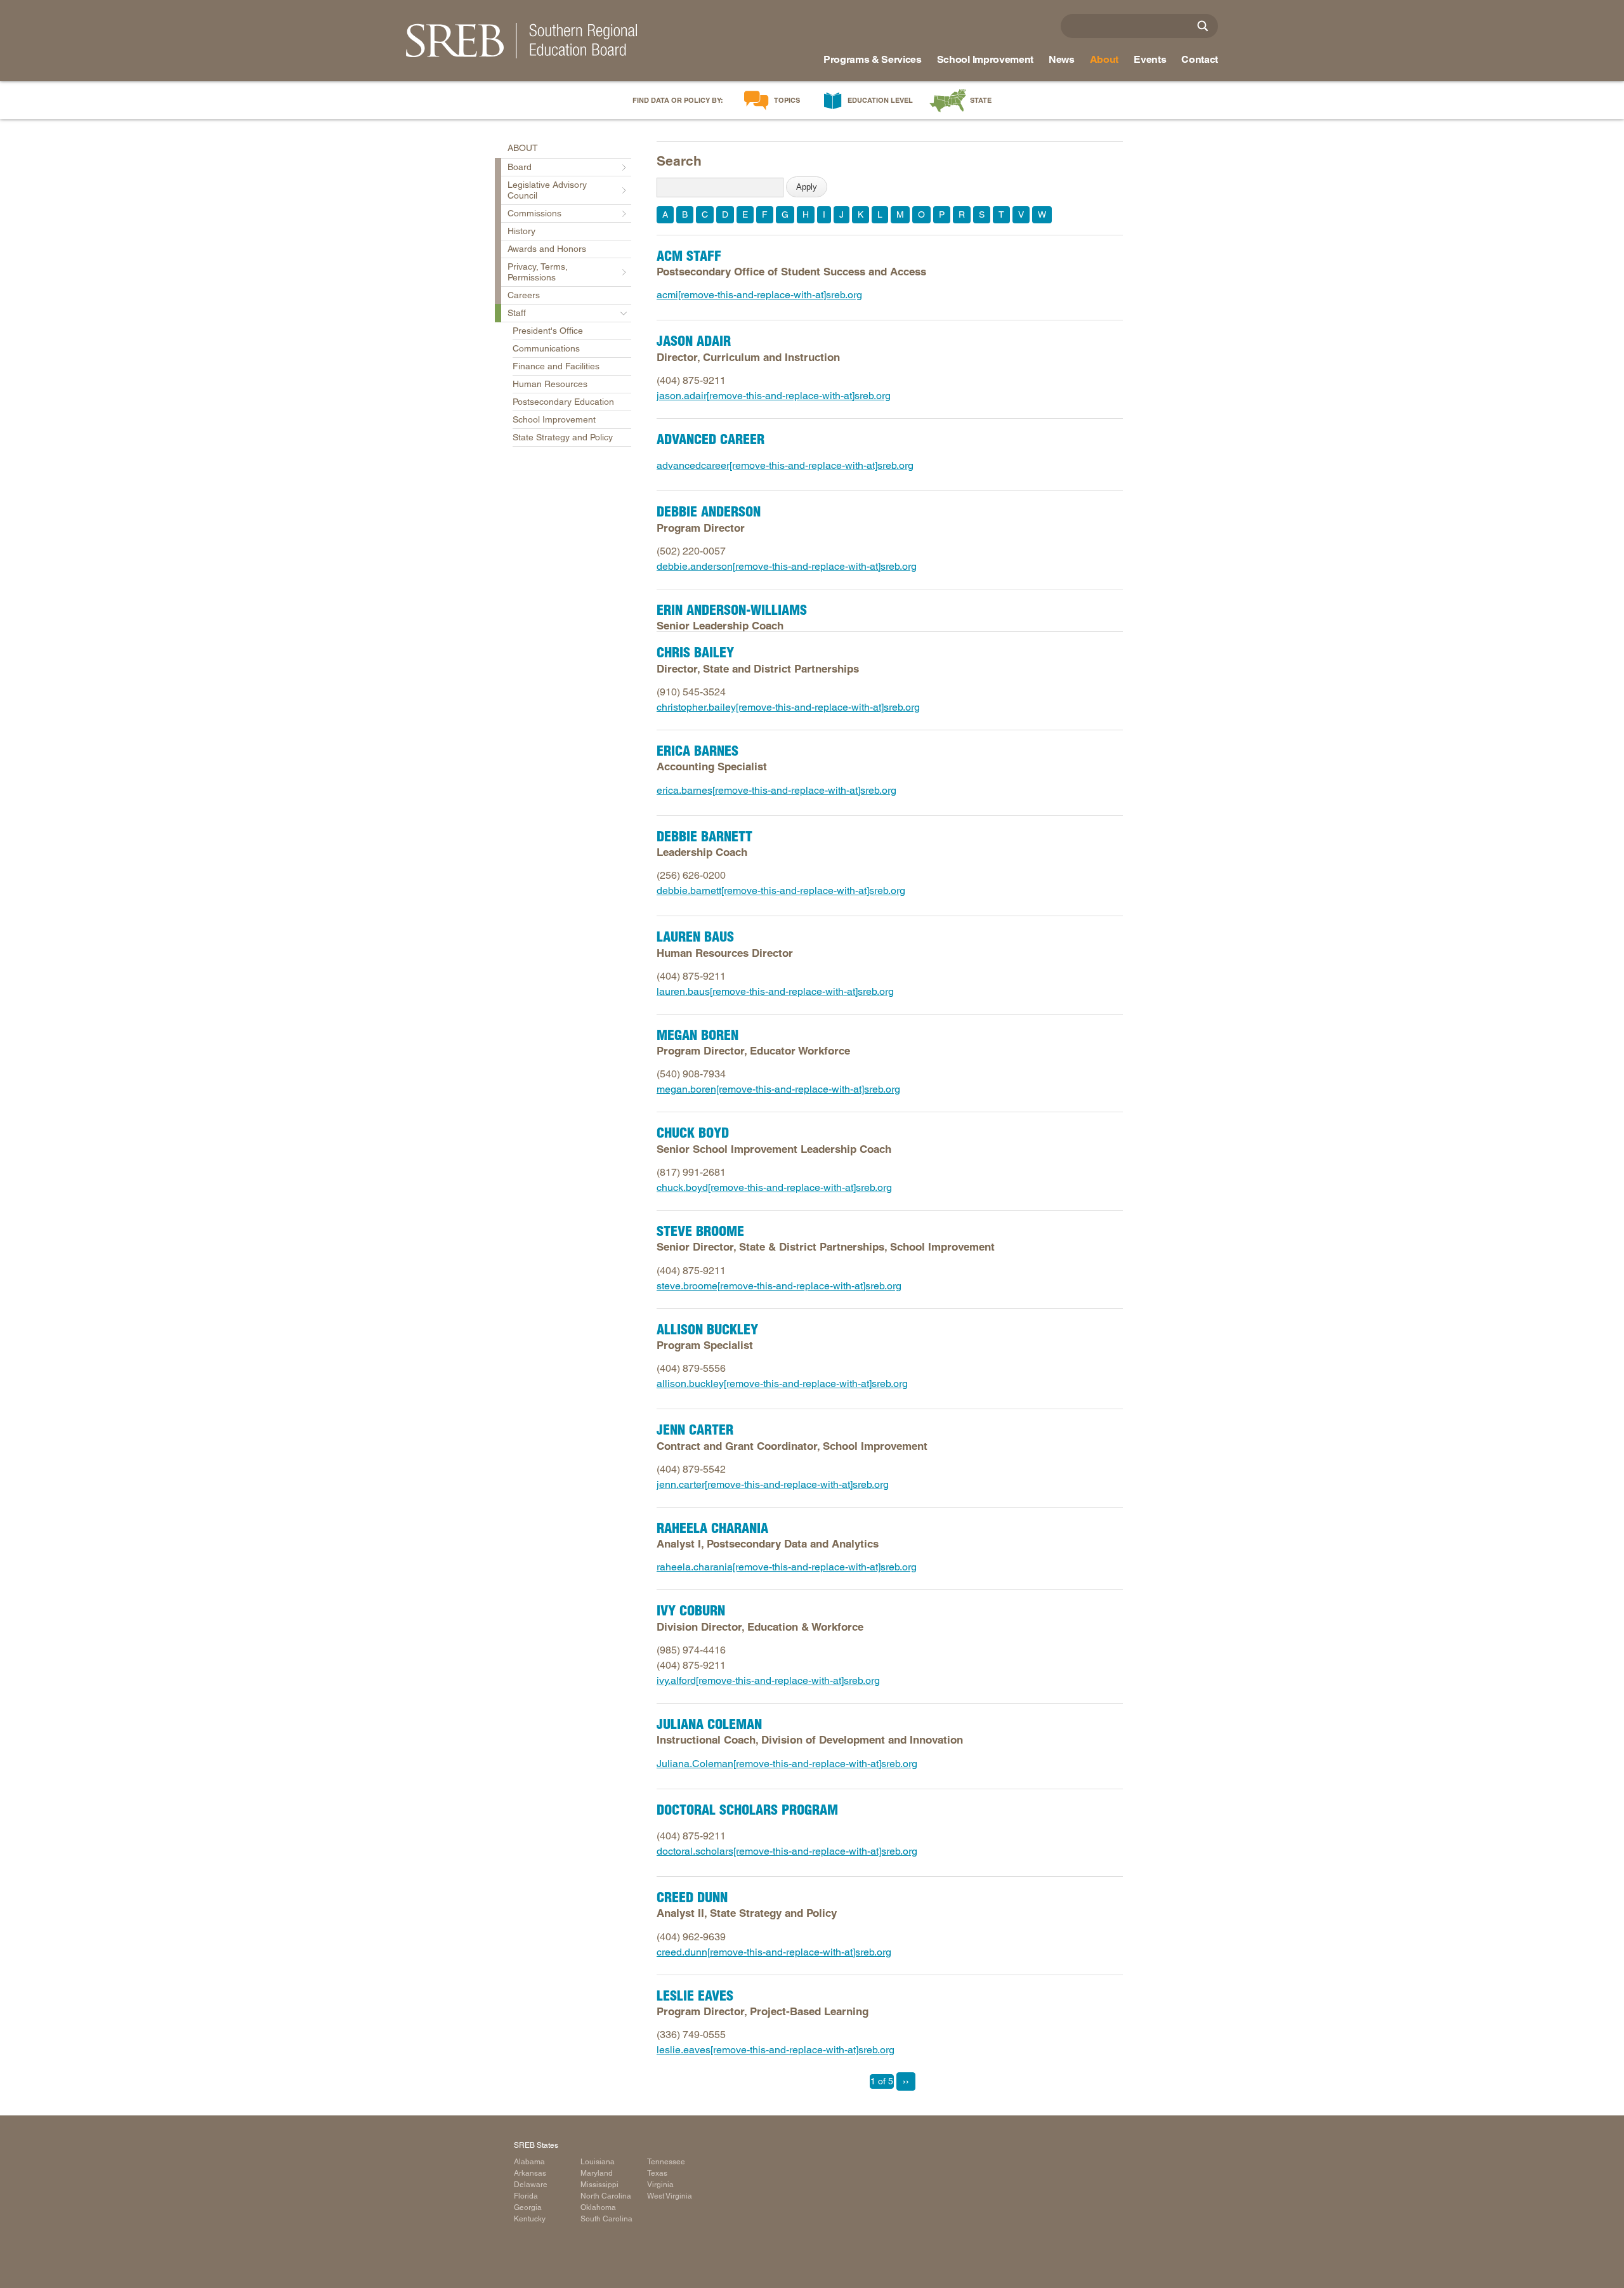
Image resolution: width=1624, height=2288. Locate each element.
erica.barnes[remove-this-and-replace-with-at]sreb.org (776, 790)
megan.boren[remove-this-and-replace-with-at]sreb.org (778, 1089)
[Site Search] (1203, 26)
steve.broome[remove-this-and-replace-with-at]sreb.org (779, 1286)
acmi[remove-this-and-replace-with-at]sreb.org (759, 295)
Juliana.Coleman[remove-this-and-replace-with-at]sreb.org (787, 1764)
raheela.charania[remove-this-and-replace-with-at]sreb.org (787, 1567)
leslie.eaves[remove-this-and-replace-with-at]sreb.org (776, 2050)
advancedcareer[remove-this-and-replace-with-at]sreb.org (785, 465)
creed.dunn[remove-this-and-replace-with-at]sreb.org (774, 1952)
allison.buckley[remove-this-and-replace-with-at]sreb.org (782, 1384)
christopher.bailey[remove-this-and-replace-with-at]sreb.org (788, 707)
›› (906, 2081)
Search (679, 161)
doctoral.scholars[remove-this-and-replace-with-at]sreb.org (787, 1851)
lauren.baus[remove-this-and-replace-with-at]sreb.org (775, 991)
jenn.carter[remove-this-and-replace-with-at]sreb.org (773, 1484)
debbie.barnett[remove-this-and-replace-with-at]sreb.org (781, 891)
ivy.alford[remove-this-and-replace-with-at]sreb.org (768, 1680)
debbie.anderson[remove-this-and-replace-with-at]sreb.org (787, 566)
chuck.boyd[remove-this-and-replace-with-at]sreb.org (774, 1187)
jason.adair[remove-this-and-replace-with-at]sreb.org (774, 396)
